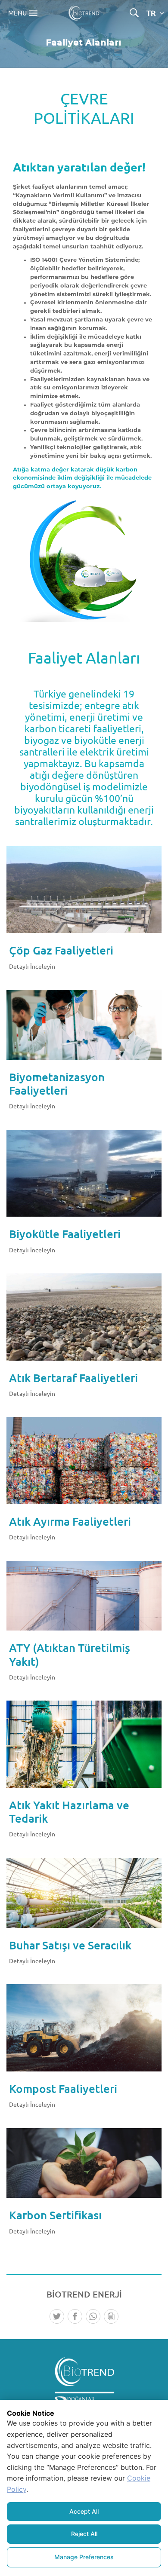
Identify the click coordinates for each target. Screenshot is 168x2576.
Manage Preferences (84, 2557)
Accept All (84, 2511)
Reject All (84, 2534)
